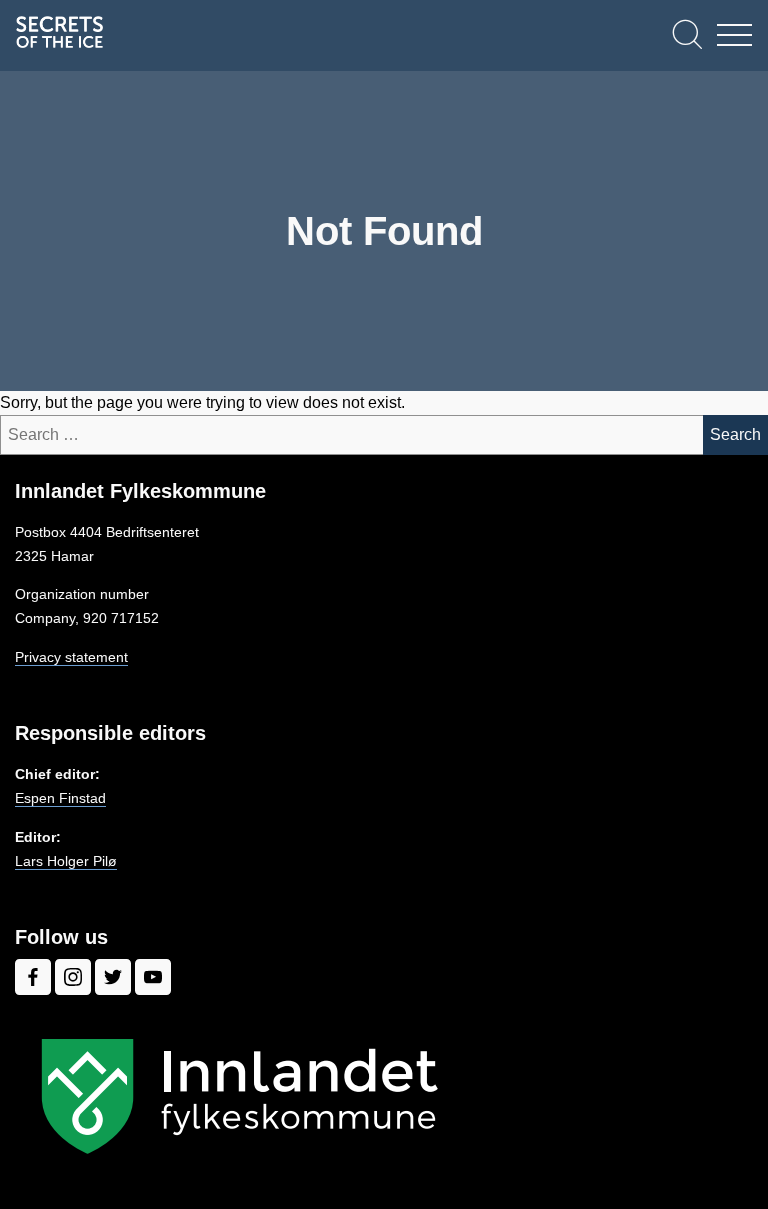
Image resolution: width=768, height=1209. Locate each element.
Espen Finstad (60, 798)
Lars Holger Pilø (66, 861)
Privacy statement (71, 657)
